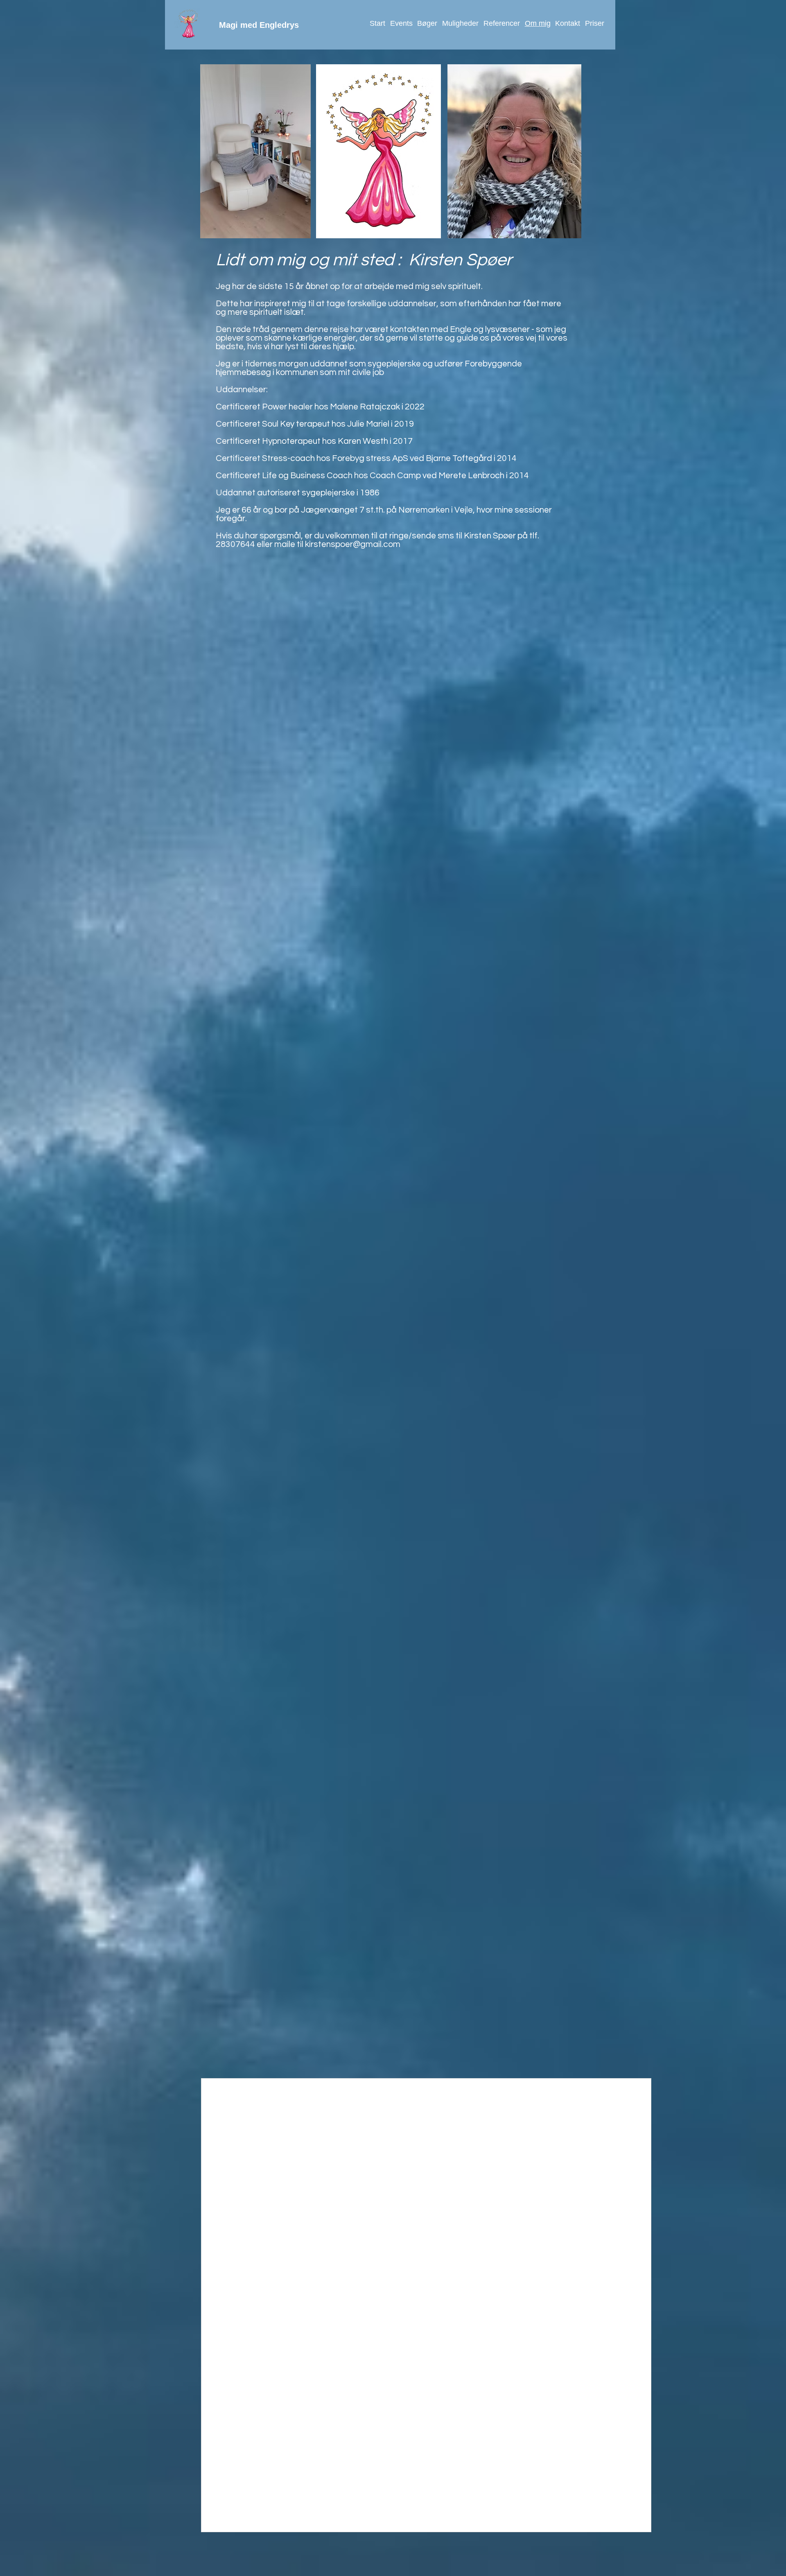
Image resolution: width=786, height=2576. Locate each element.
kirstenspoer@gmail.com (353, 544)
